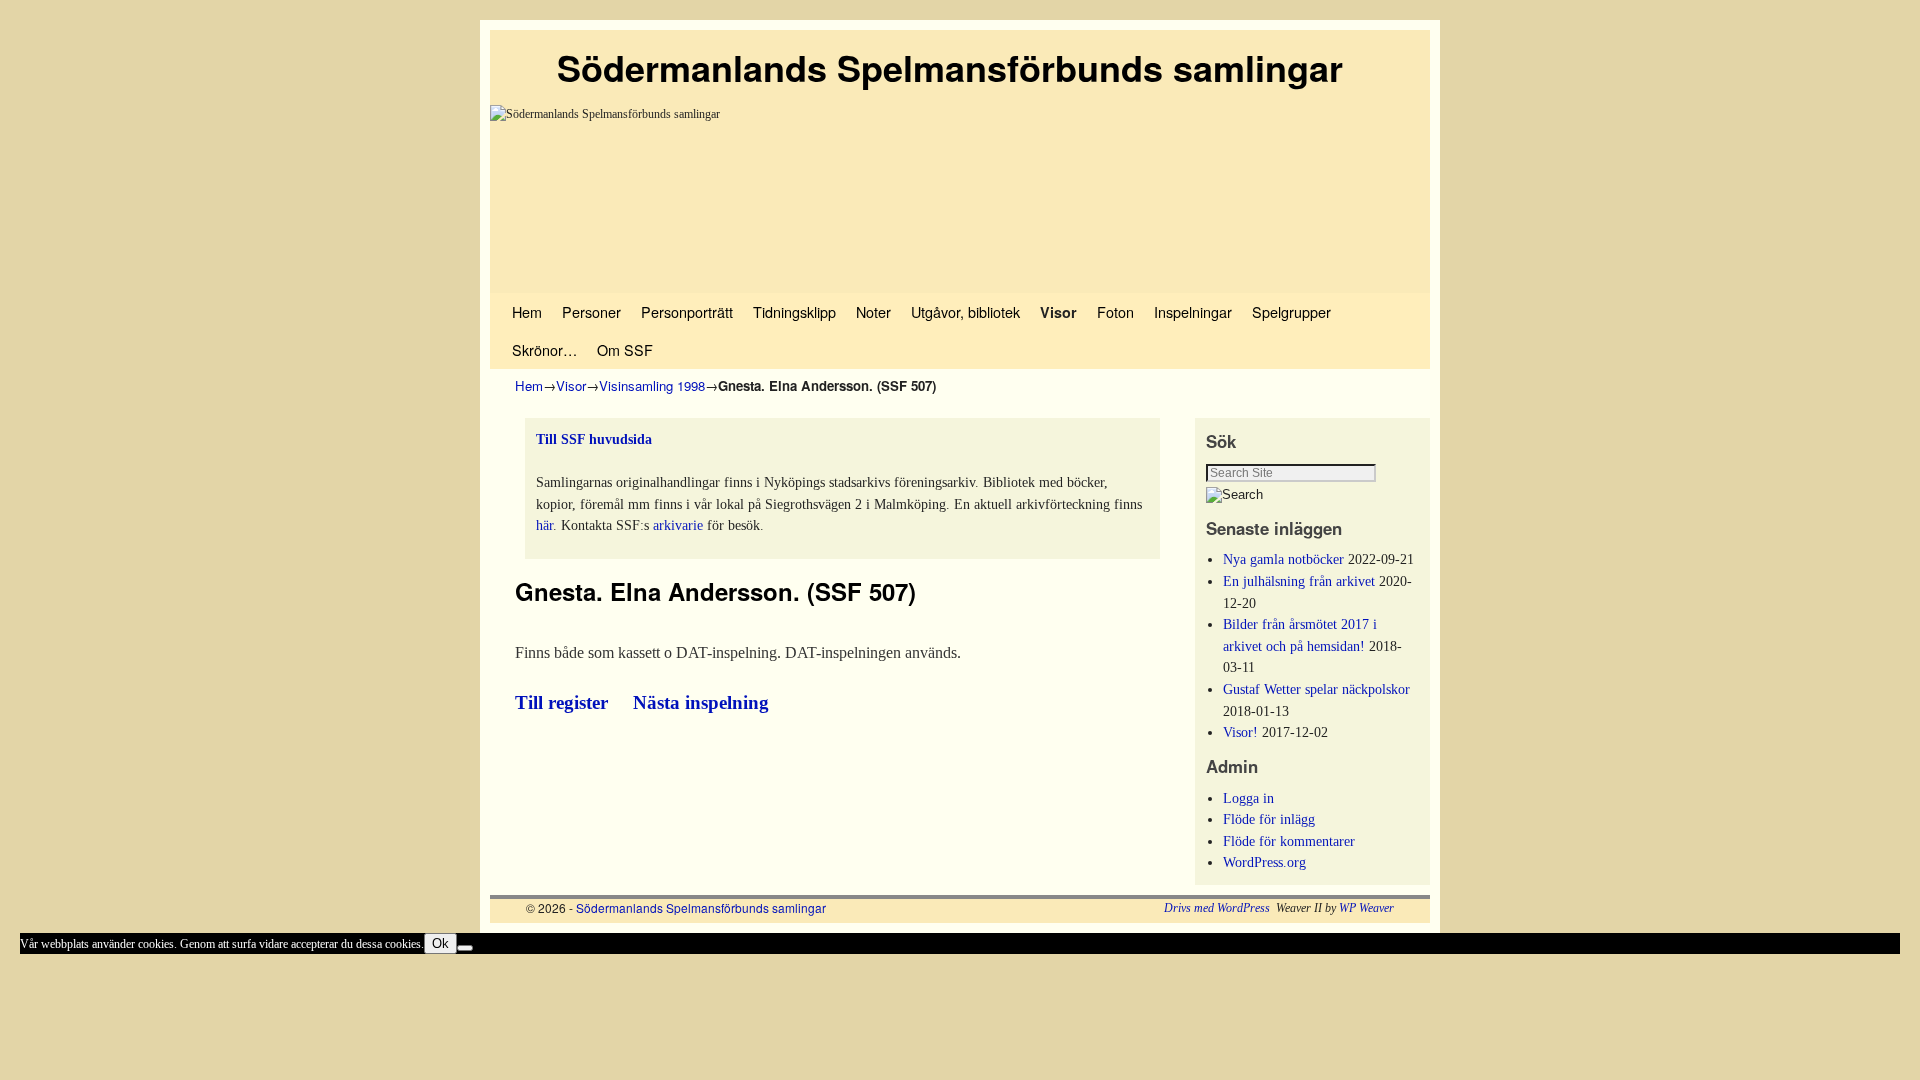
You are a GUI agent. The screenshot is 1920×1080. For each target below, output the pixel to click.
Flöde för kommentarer (1289, 841)
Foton (1115, 311)
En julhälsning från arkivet (1299, 581)
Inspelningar (1193, 311)
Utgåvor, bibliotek (965, 311)
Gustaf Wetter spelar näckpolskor (1316, 689)
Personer (591, 311)
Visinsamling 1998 (652, 385)
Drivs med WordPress (1217, 908)
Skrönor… (544, 349)
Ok (440, 943)
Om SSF (625, 349)
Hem (527, 311)
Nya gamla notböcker (1283, 559)
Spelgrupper (1291, 311)
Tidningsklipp (794, 311)
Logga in (1248, 798)
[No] (465, 948)
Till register (564, 702)
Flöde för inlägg (1269, 819)
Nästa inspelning (701, 702)
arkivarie (678, 525)
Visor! (1240, 732)
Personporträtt (687, 311)
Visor (1058, 312)
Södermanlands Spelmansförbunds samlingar (950, 67)
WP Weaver (1366, 908)
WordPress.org (1264, 862)
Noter (873, 311)
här (544, 525)
